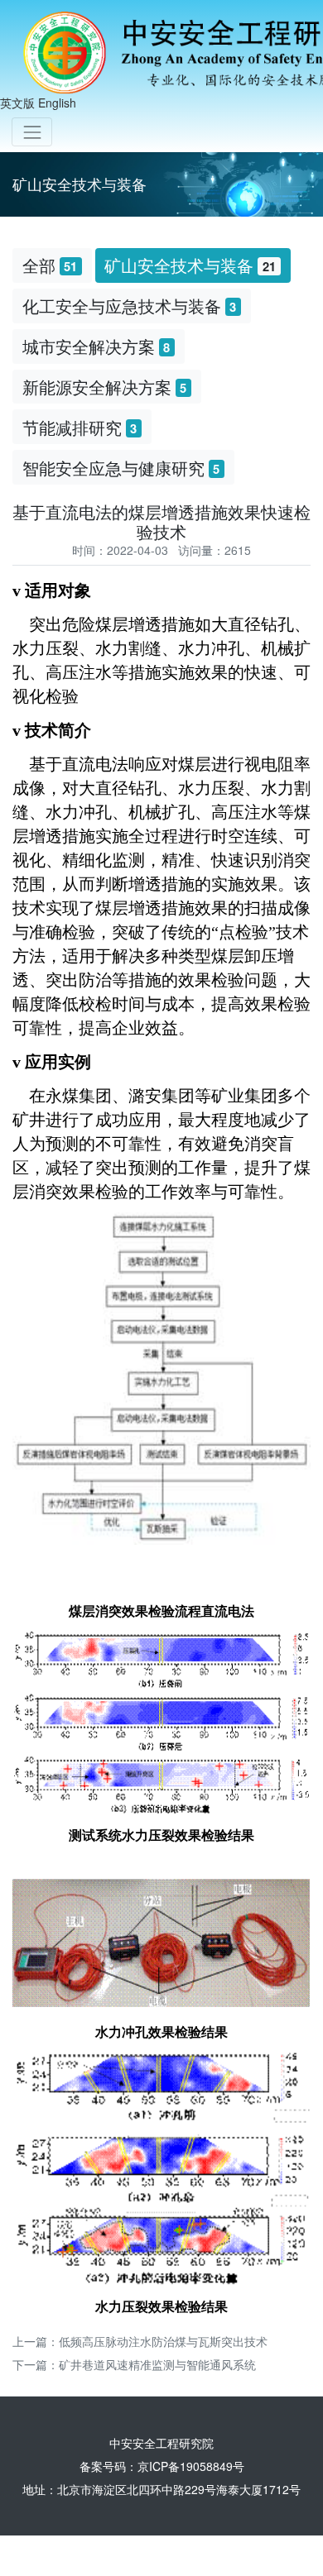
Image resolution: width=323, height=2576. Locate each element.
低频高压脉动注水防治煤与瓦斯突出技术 (163, 2341)
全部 (50, 265)
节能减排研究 (80, 427)
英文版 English (38, 103)
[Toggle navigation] (32, 132)
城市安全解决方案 (96, 346)
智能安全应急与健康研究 (121, 468)
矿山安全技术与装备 (190, 265)
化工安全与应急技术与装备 (130, 306)
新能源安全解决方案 (105, 387)
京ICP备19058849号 (191, 2466)
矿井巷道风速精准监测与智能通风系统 (157, 2364)
